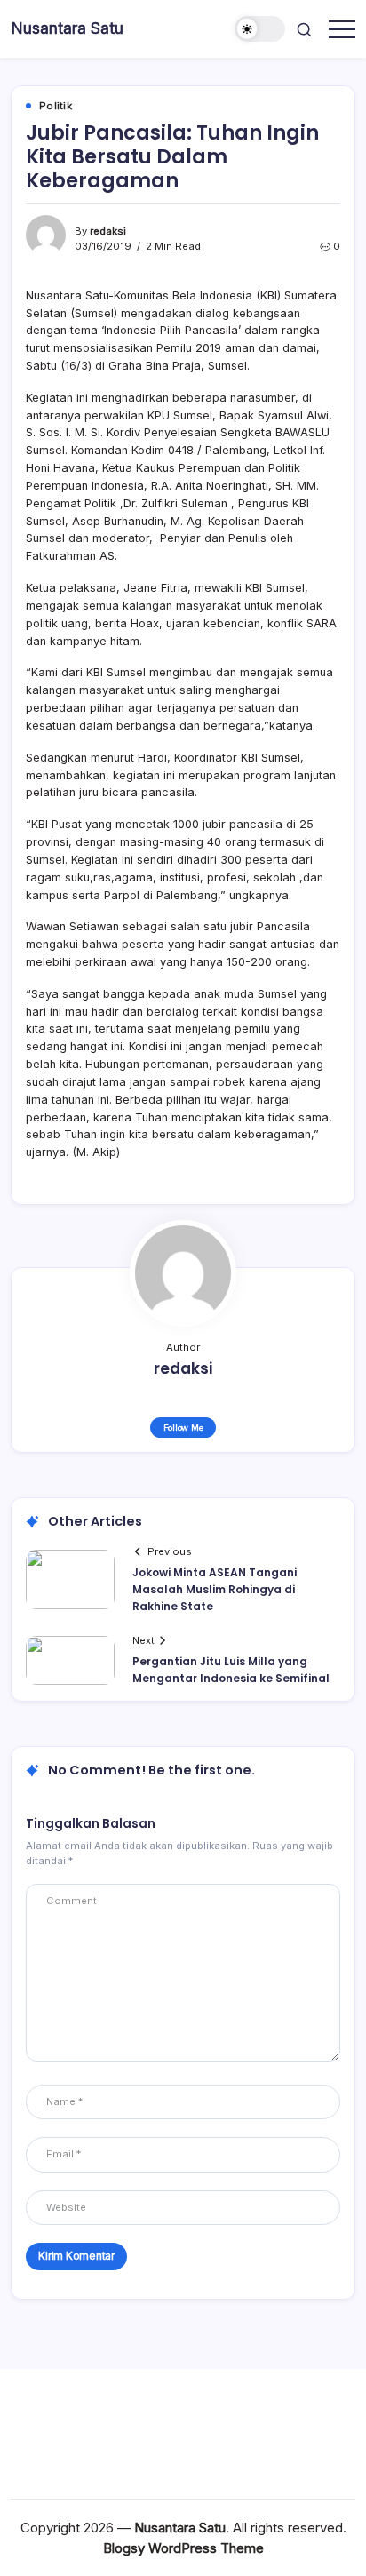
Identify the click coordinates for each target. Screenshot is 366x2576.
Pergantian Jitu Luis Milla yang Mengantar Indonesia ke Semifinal (231, 1670)
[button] (260, 29)
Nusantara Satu (67, 28)
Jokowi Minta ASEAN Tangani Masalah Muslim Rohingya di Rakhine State (215, 1589)
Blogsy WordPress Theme (183, 2548)
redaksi (108, 231)
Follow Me (183, 1428)
